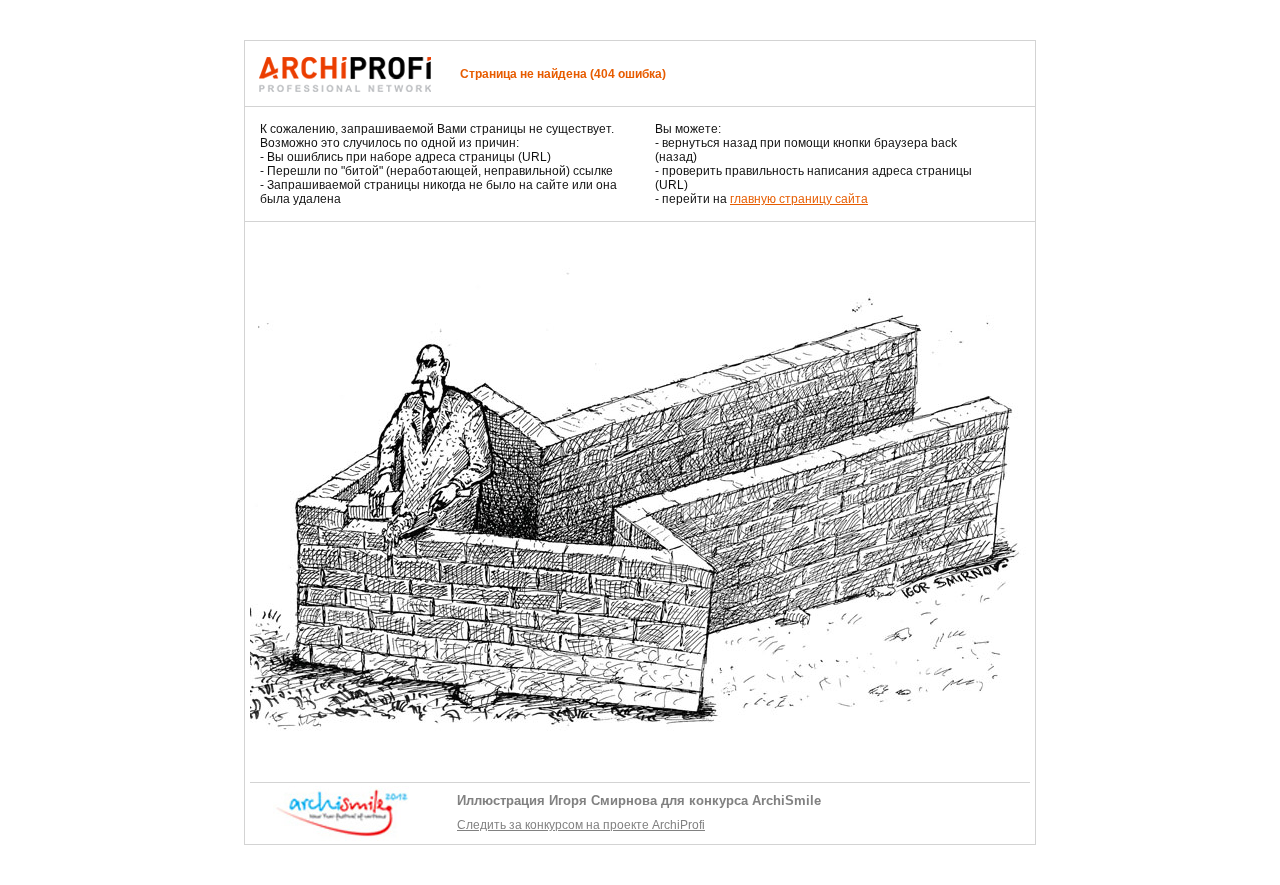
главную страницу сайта (799, 199)
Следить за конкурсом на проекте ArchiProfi (581, 825)
